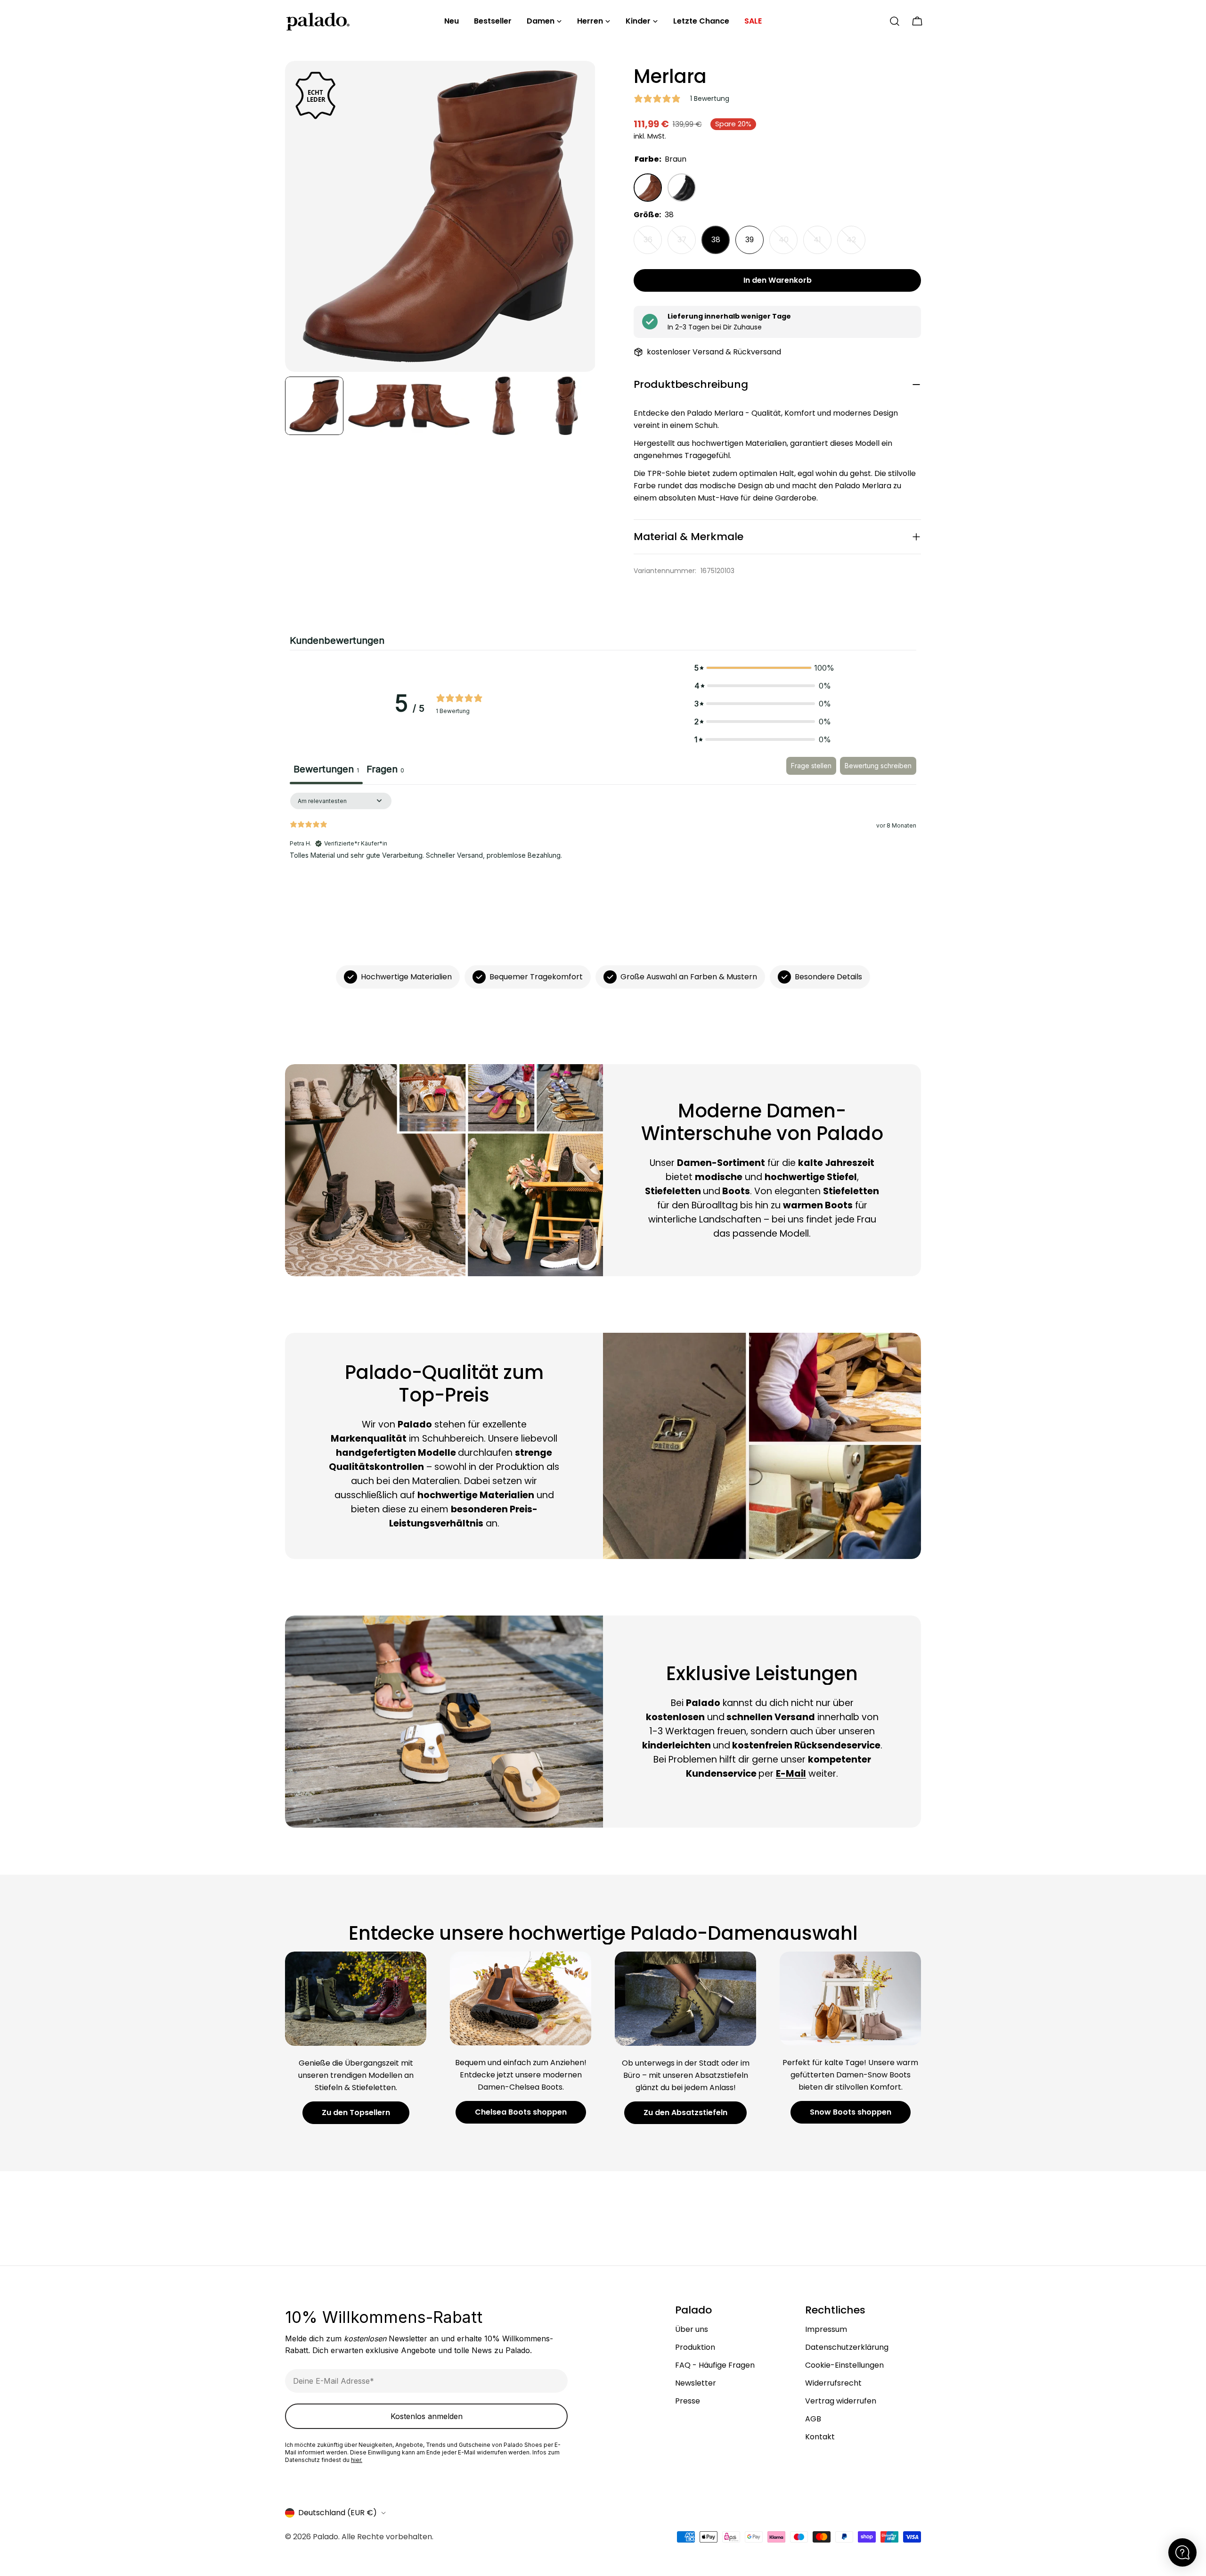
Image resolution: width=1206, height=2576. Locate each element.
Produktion (695, 2347)
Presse (688, 2401)
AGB (813, 2419)
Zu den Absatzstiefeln (685, 2112)
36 (653, 244)
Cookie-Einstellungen (844, 2365)
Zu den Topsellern (356, 2112)
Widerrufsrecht (833, 2383)
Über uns (692, 2329)
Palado (326, 2537)
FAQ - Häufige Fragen (715, 2365)
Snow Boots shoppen (851, 2112)
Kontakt (820, 2437)
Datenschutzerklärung (847, 2347)
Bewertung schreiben (878, 766)
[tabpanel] (603, 853)
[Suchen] (895, 21)
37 (687, 244)
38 (716, 240)
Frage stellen (811, 766)
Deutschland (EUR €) (338, 2513)
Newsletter (696, 2383)
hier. (357, 2460)
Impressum (826, 2329)
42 (856, 244)
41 (823, 244)
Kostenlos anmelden (427, 2416)
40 (788, 244)
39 (750, 240)
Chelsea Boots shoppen (521, 2112)
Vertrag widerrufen (841, 2401)
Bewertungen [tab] (326, 769)
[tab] (385, 771)
